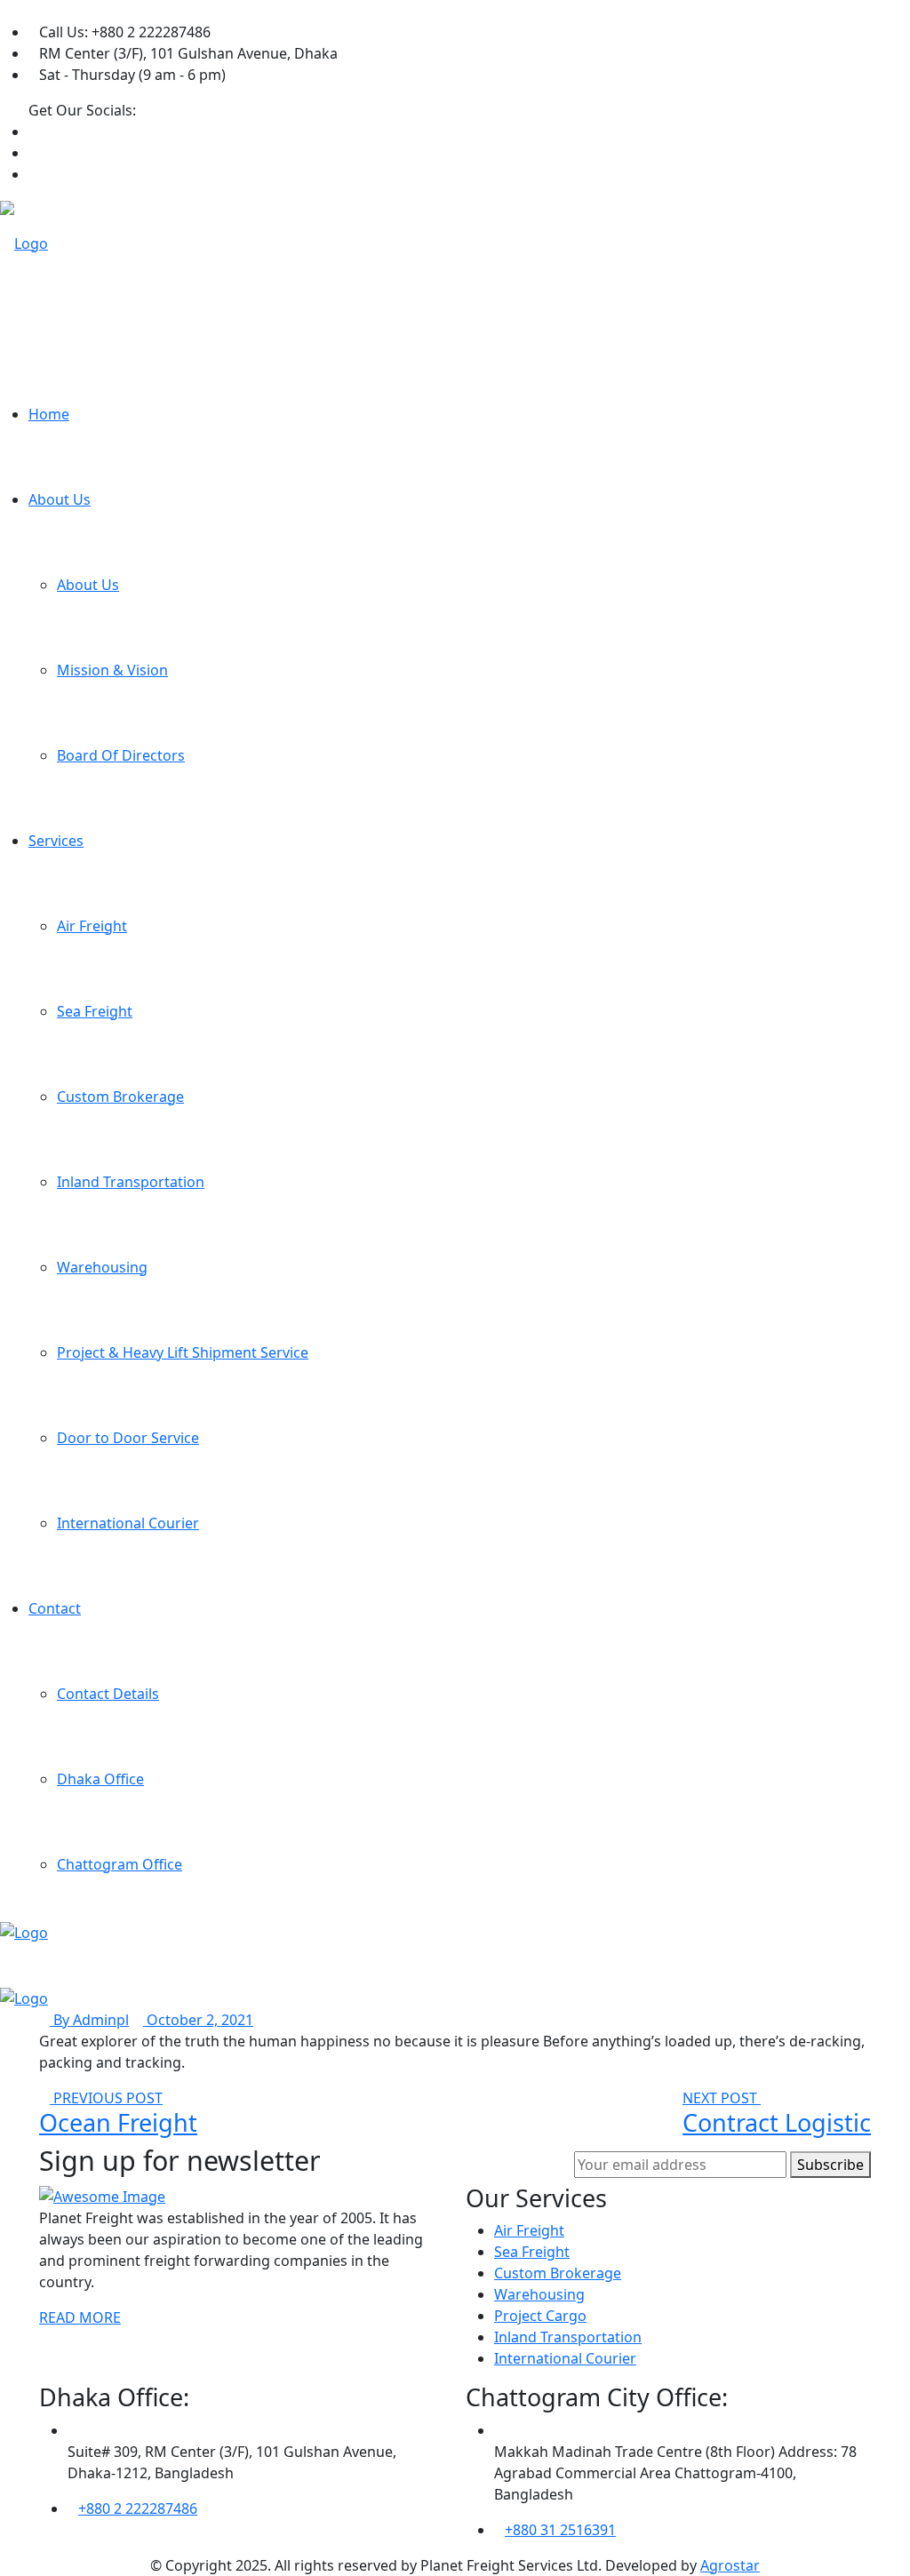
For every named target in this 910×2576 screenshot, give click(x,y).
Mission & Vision (112, 670)
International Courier (128, 1523)
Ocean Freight (118, 2122)
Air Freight (92, 926)
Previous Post (106, 2098)
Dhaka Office (100, 1779)
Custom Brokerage (120, 1097)
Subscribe (830, 2165)
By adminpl (89, 2020)
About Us (60, 499)
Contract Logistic (777, 2122)
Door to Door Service (128, 1438)
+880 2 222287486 (138, 2508)
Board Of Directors (121, 755)
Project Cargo (540, 2316)
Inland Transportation (131, 1182)
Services (56, 841)
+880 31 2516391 (560, 2530)
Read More (80, 2317)
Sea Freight (95, 1011)
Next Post (722, 2098)
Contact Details (108, 1694)
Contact (55, 1608)
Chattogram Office (120, 1864)
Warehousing (102, 1267)
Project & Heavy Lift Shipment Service (183, 1352)
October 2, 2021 (198, 2020)
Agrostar (730, 2565)
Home (49, 414)
